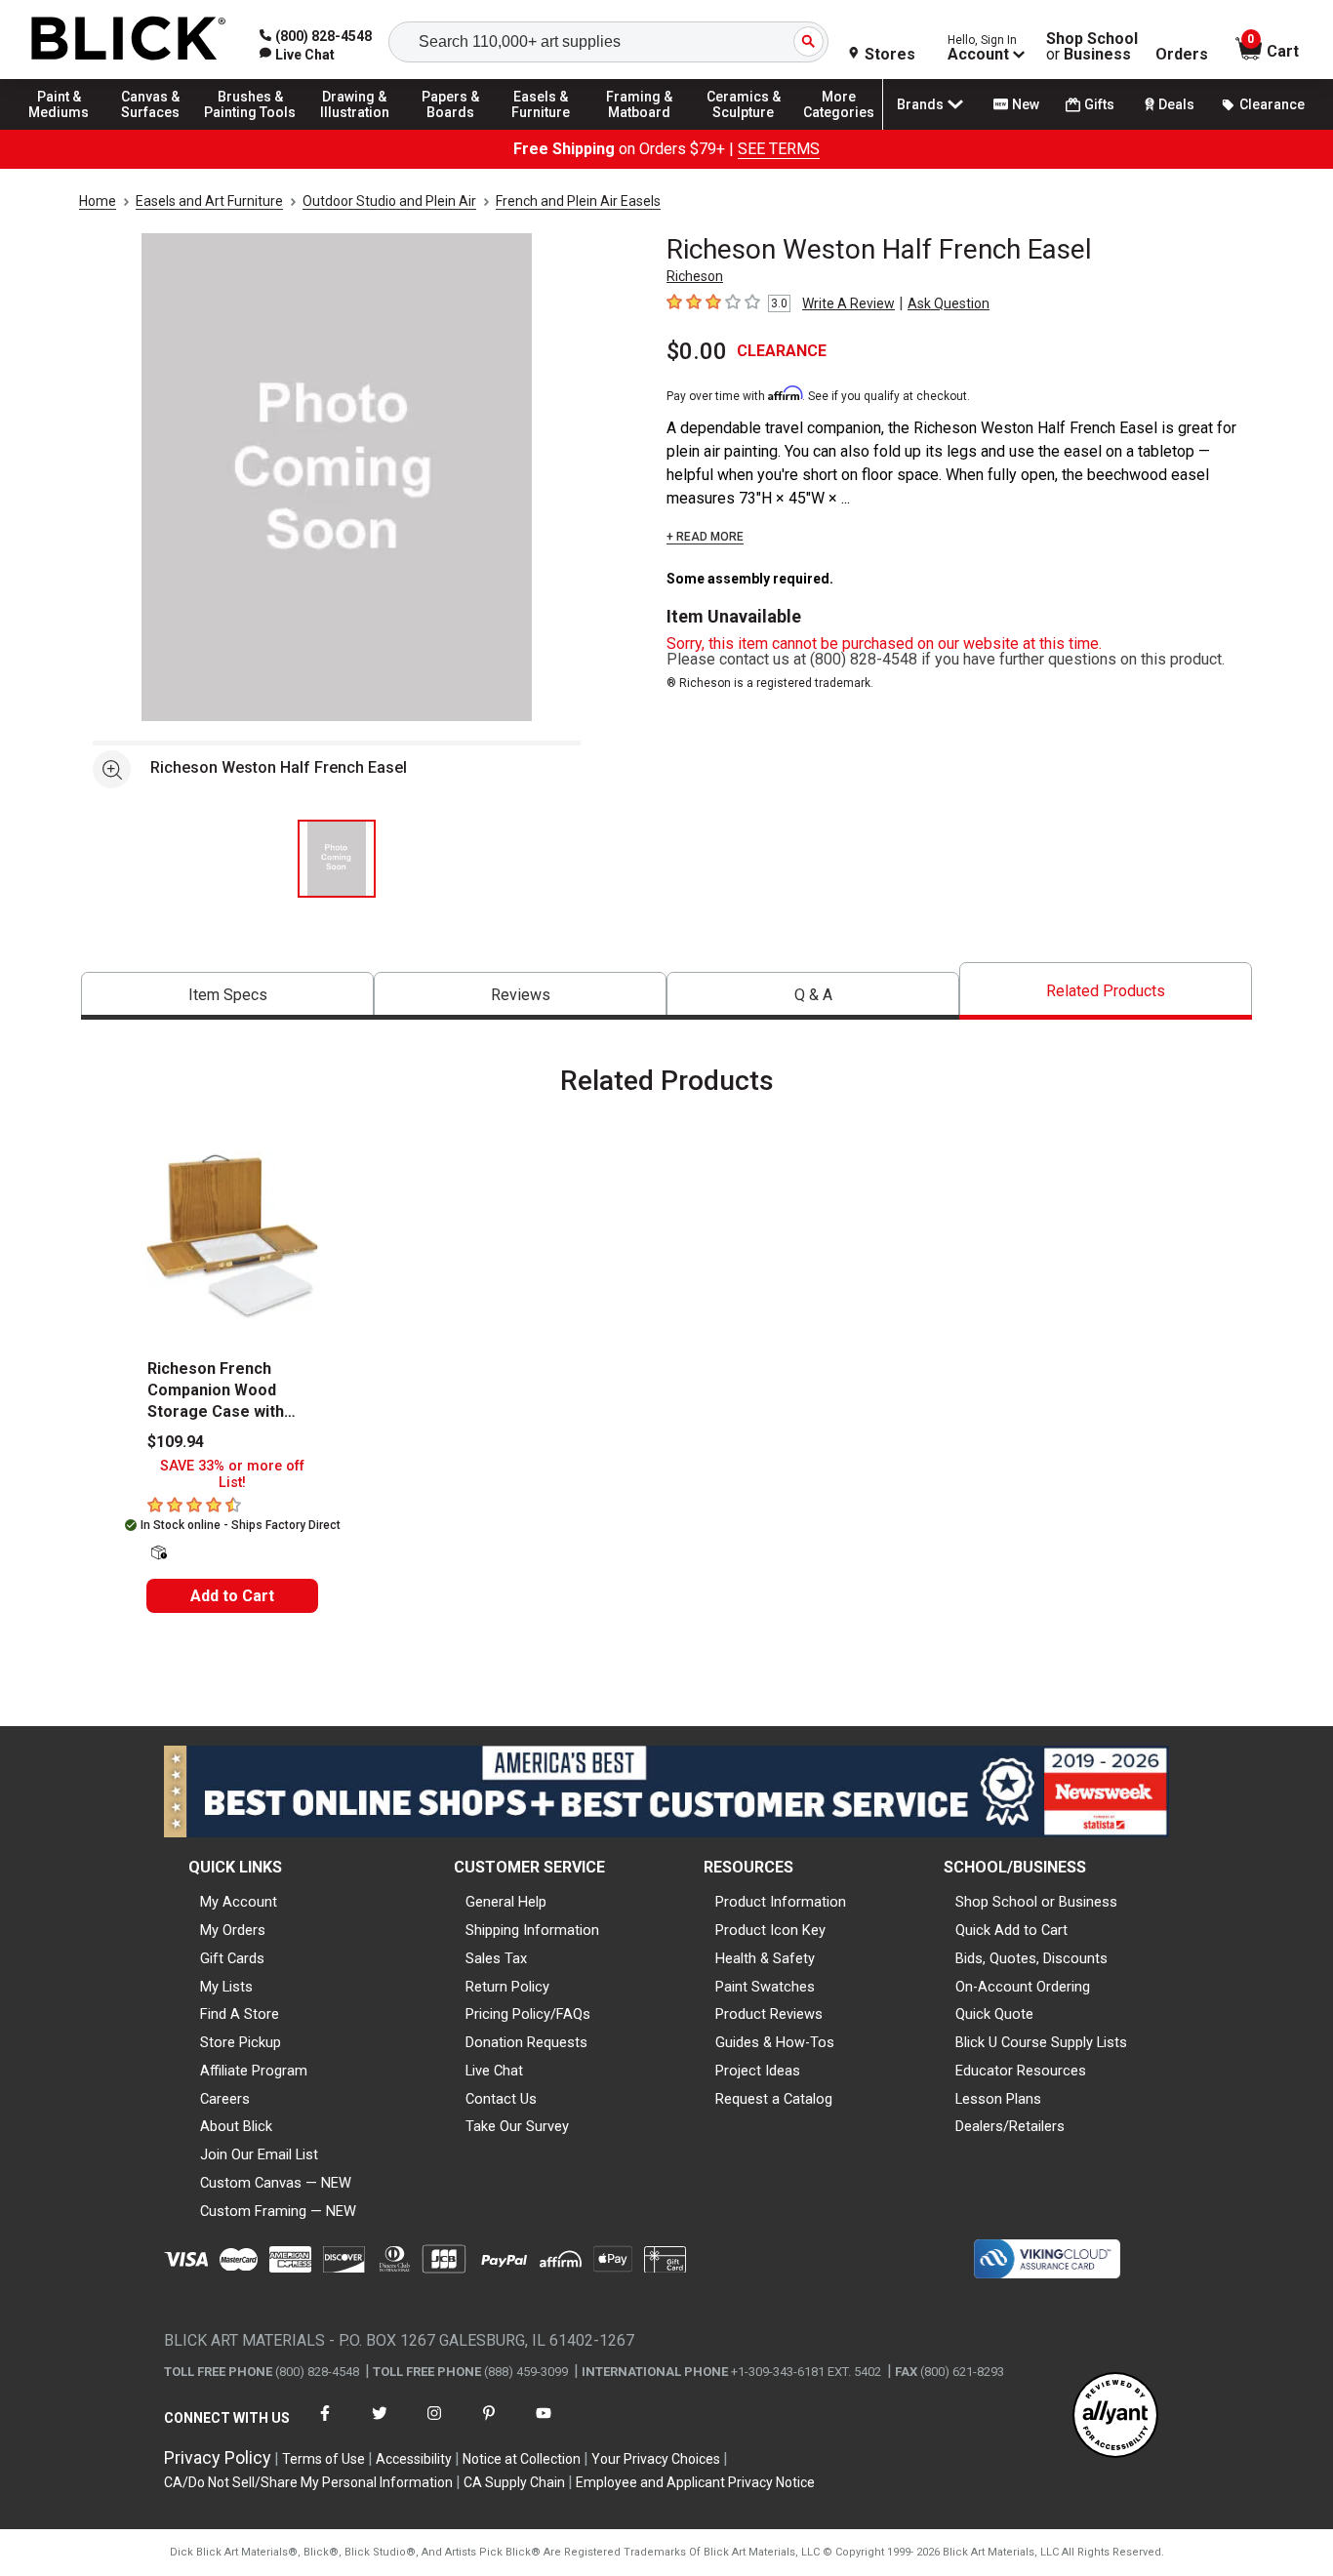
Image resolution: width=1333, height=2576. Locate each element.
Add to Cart (232, 1596)
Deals (1176, 104)
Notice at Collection (522, 2459)
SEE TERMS (779, 149)
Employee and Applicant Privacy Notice (695, 2482)
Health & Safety (765, 1958)
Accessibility (414, 2459)
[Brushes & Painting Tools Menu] (251, 129)
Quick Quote (994, 2014)
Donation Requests (526, 2042)
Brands (920, 104)
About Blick (236, 2126)
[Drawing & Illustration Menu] (355, 129)
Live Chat (494, 2071)
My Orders (233, 1930)
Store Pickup (241, 2042)
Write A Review (848, 303)
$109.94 (176, 1442)
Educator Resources (1021, 2071)
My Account (239, 1902)
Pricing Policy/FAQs (528, 2014)
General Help (506, 1902)
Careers (225, 2099)
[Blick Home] (129, 40)
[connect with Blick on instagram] (434, 2425)
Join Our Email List (259, 2154)
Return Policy (507, 1987)
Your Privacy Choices (656, 2459)
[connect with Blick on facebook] (325, 2425)
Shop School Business (1092, 47)
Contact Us (501, 2099)
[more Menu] (839, 129)
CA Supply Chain (514, 2482)
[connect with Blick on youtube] (544, 2425)
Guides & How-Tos (775, 2042)
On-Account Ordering (1023, 1987)
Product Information (781, 1902)
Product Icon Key (770, 1930)
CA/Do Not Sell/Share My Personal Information (308, 2482)
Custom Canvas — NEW (276, 2183)
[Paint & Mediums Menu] (68, 129)
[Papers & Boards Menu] (460, 129)
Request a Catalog (774, 2099)
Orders (1182, 55)
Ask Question (949, 303)
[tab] (227, 996)
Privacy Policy (218, 2457)
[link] (297, 55)
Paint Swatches (765, 1987)
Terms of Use (323, 2459)
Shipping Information (532, 1930)
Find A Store (240, 2014)
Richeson (695, 276)
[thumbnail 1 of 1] (337, 859)
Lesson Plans (998, 2099)
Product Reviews (769, 2014)
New (1026, 104)
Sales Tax (496, 1958)
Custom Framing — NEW (278, 2211)
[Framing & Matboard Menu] (639, 129)
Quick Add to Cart (1011, 1930)
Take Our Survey (517, 2126)
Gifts (1099, 104)
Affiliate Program (254, 2071)
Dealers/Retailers (1010, 2126)
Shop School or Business (1036, 1902)
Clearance (1272, 104)
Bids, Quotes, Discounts (1031, 1958)
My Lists (226, 1987)
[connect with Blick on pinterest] (489, 2425)
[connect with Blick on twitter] (380, 2425)
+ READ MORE (705, 537)
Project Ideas (758, 2071)
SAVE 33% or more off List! (232, 1474)
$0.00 (697, 351)
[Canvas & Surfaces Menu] (155, 129)
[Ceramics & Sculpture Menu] (744, 129)
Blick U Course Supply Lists (1041, 2042)
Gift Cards (232, 1958)
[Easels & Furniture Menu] (546, 129)
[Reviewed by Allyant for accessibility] (1115, 2416)
